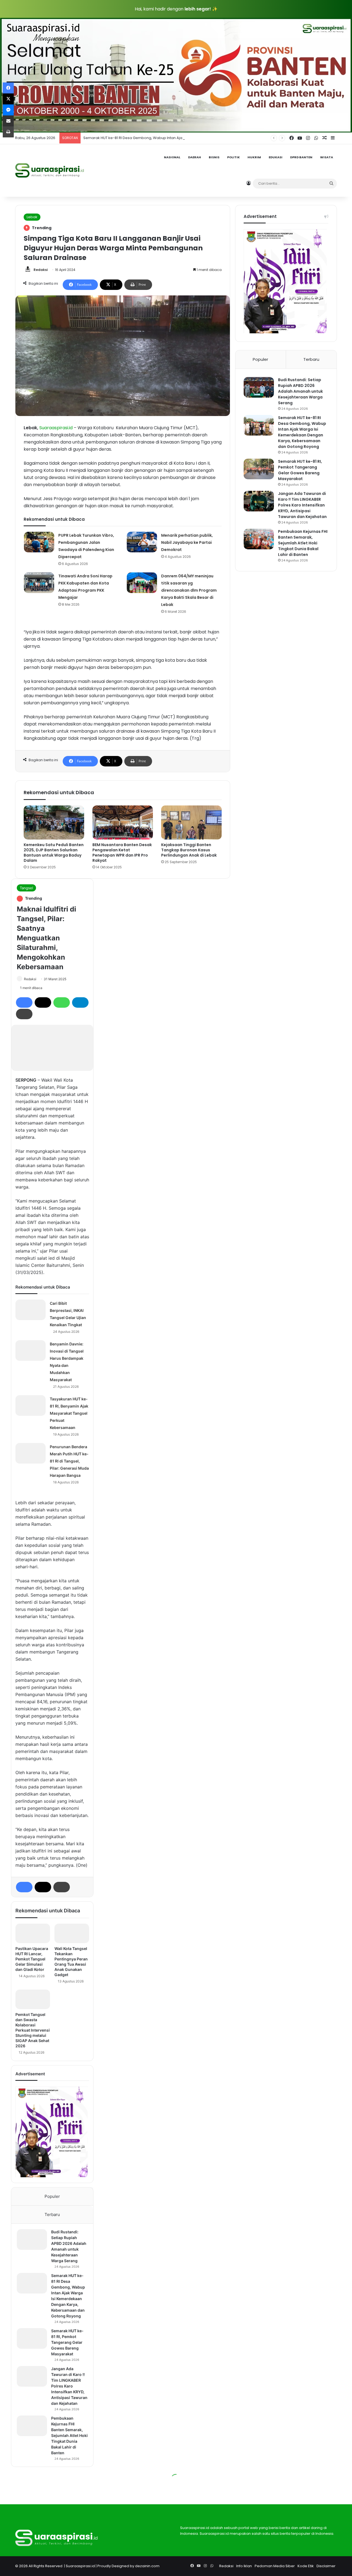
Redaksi (41, 270)
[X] (8, 99)
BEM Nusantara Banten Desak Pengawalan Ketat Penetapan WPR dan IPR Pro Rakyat (122, 853)
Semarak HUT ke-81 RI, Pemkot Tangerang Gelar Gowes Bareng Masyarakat (300, 470)
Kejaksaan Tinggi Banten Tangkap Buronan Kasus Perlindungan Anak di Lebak (189, 850)
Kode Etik (306, 2566)
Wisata (327, 157)
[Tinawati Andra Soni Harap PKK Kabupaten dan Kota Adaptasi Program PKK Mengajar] (39, 583)
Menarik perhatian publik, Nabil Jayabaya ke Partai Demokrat (187, 542)
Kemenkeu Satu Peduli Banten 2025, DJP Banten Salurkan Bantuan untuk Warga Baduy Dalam (54, 853)
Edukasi (276, 157)
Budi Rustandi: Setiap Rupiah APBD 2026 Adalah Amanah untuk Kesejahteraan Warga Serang (300, 391)
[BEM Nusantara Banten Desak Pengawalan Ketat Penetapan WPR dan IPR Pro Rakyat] (123, 822)
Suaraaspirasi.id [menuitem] (56, 428)
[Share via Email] (8, 121)
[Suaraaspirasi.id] (50, 170)
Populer (260, 359)
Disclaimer (326, 2566)
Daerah (195, 157)
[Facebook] (8, 88)
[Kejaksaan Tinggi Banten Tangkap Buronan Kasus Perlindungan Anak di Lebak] (191, 822)
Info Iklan (244, 2566)
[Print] (8, 132)
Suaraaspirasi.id (80, 2566)
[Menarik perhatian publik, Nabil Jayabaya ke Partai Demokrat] (142, 542)
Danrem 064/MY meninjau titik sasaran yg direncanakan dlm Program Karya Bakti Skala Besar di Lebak (189, 590)
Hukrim (254, 157)
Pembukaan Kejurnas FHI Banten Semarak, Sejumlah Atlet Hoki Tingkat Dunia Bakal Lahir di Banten (303, 543)
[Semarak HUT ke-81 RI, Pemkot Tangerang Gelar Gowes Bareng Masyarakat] (259, 469)
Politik (233, 157)
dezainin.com (147, 2566)
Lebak (32, 217)
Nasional (172, 157)
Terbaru (311, 359)
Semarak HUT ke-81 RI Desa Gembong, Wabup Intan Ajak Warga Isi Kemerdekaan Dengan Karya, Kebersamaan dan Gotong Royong (202, 138)
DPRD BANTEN (301, 157)
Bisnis (214, 157)
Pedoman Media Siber (275, 2566)
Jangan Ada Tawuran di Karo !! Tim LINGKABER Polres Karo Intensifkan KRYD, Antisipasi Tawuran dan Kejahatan (302, 505)
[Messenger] (8, 110)
